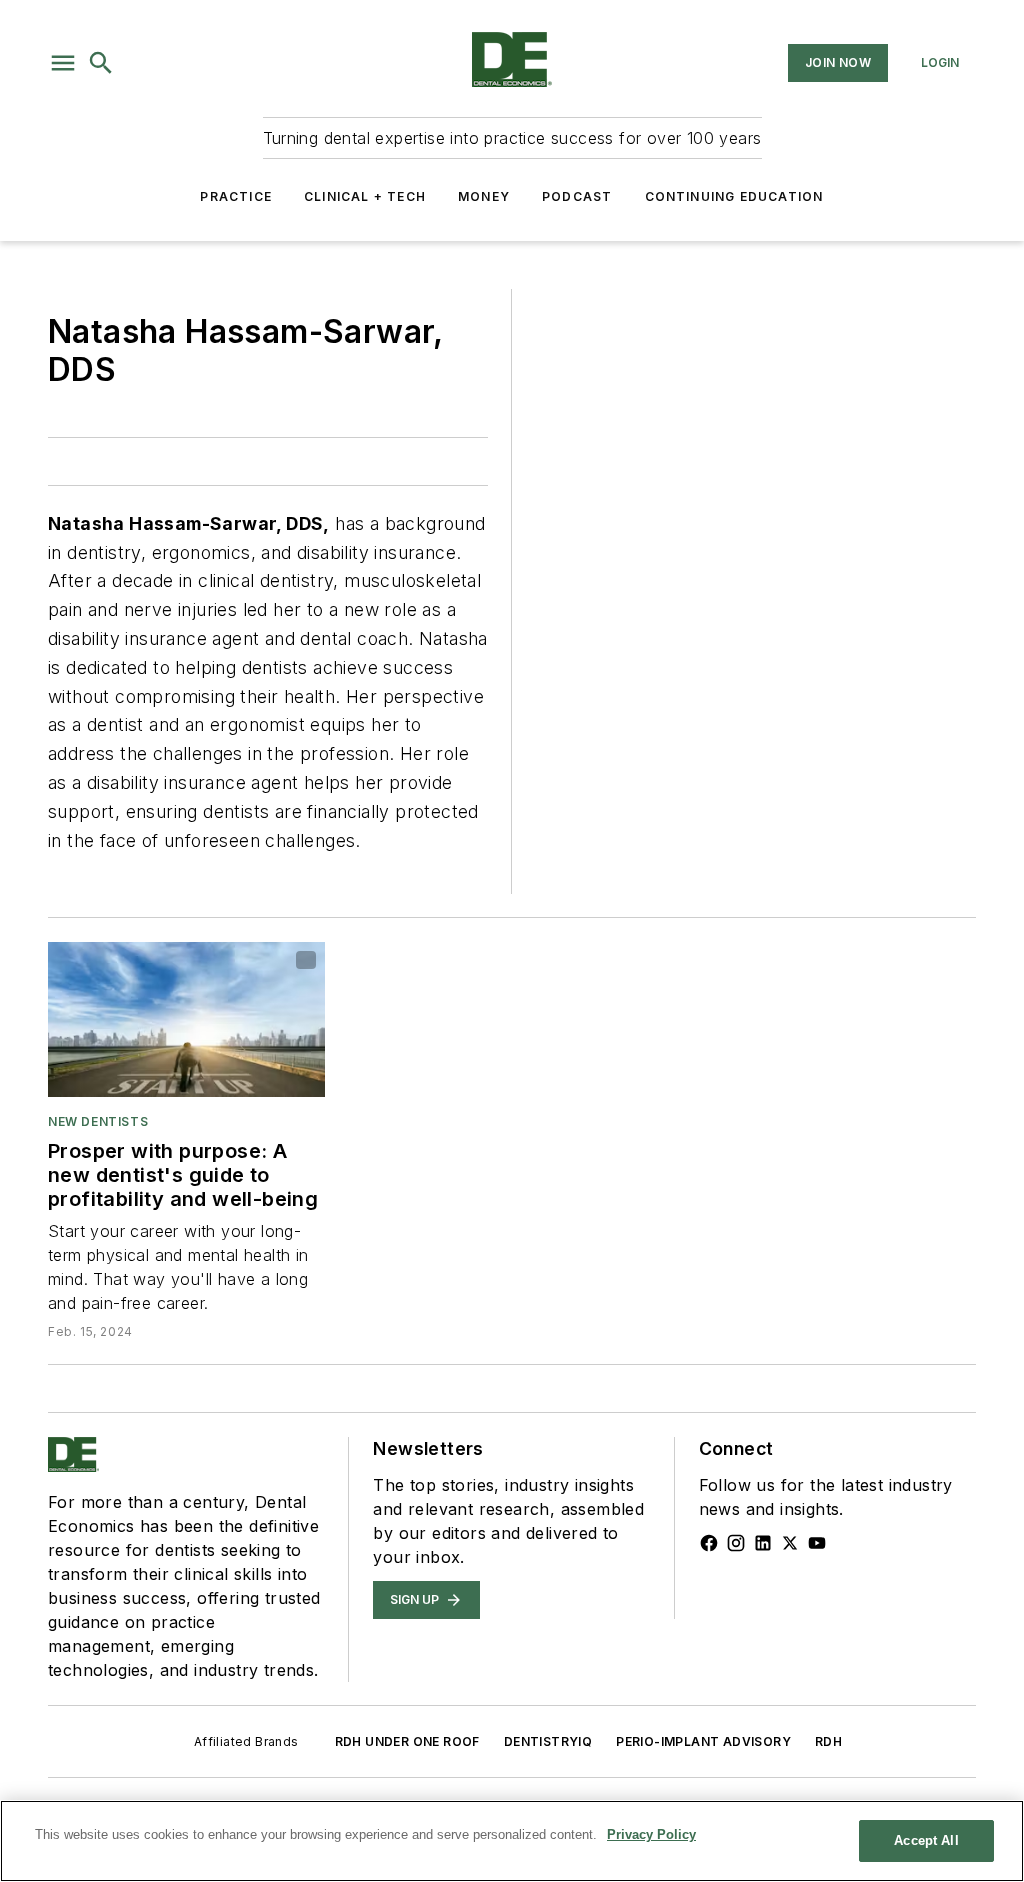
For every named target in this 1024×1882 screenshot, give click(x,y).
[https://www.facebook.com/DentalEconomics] (709, 1543)
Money (484, 196)
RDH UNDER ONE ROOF (407, 1741)
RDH (828, 1741)
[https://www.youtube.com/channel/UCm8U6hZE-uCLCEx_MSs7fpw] (817, 1543)
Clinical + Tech (365, 196)
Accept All (926, 1840)
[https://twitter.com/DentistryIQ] (790, 1543)
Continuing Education (734, 196)
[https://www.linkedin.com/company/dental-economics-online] (763, 1543)
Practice (236, 196)
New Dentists (98, 1121)
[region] (512, 1841)
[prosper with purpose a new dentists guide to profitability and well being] (186, 1019)
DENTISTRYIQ (548, 1741)
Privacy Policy (651, 1834)
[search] (101, 63)
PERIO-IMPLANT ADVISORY (703, 1741)
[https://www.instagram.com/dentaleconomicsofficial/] (736, 1543)
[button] (63, 63)
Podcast (577, 196)
